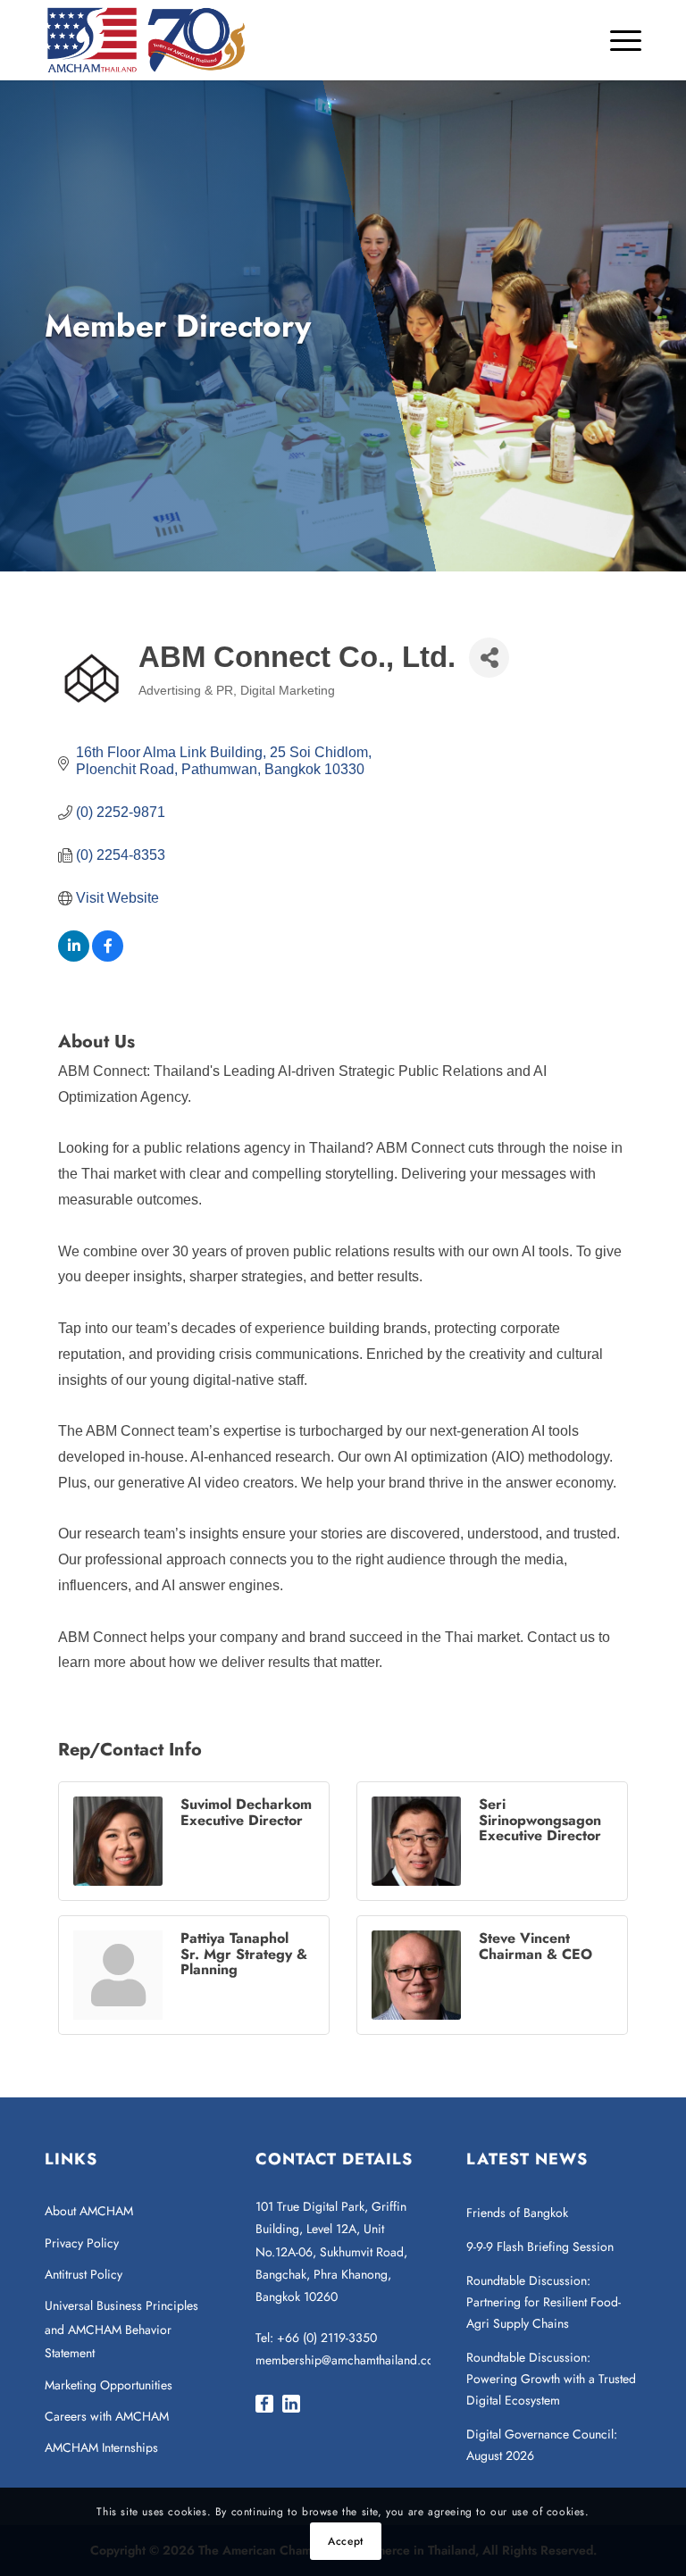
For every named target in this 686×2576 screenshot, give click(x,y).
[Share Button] (489, 658)
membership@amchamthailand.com (350, 2360)
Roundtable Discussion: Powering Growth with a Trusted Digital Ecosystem (551, 2379)
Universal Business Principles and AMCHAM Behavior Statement (121, 2329)
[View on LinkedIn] (74, 957)
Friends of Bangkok (517, 2213)
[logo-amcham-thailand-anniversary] (147, 40)
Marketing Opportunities (109, 2385)
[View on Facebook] (108, 957)
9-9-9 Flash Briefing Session (540, 2247)
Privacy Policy (82, 2243)
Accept (346, 2541)
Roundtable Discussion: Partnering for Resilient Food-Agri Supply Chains (544, 2302)
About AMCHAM (89, 2211)
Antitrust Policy (84, 2274)
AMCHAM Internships (101, 2447)
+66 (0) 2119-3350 (327, 2338)
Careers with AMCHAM (107, 2416)
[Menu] (617, 40)
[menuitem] (617, 40)
